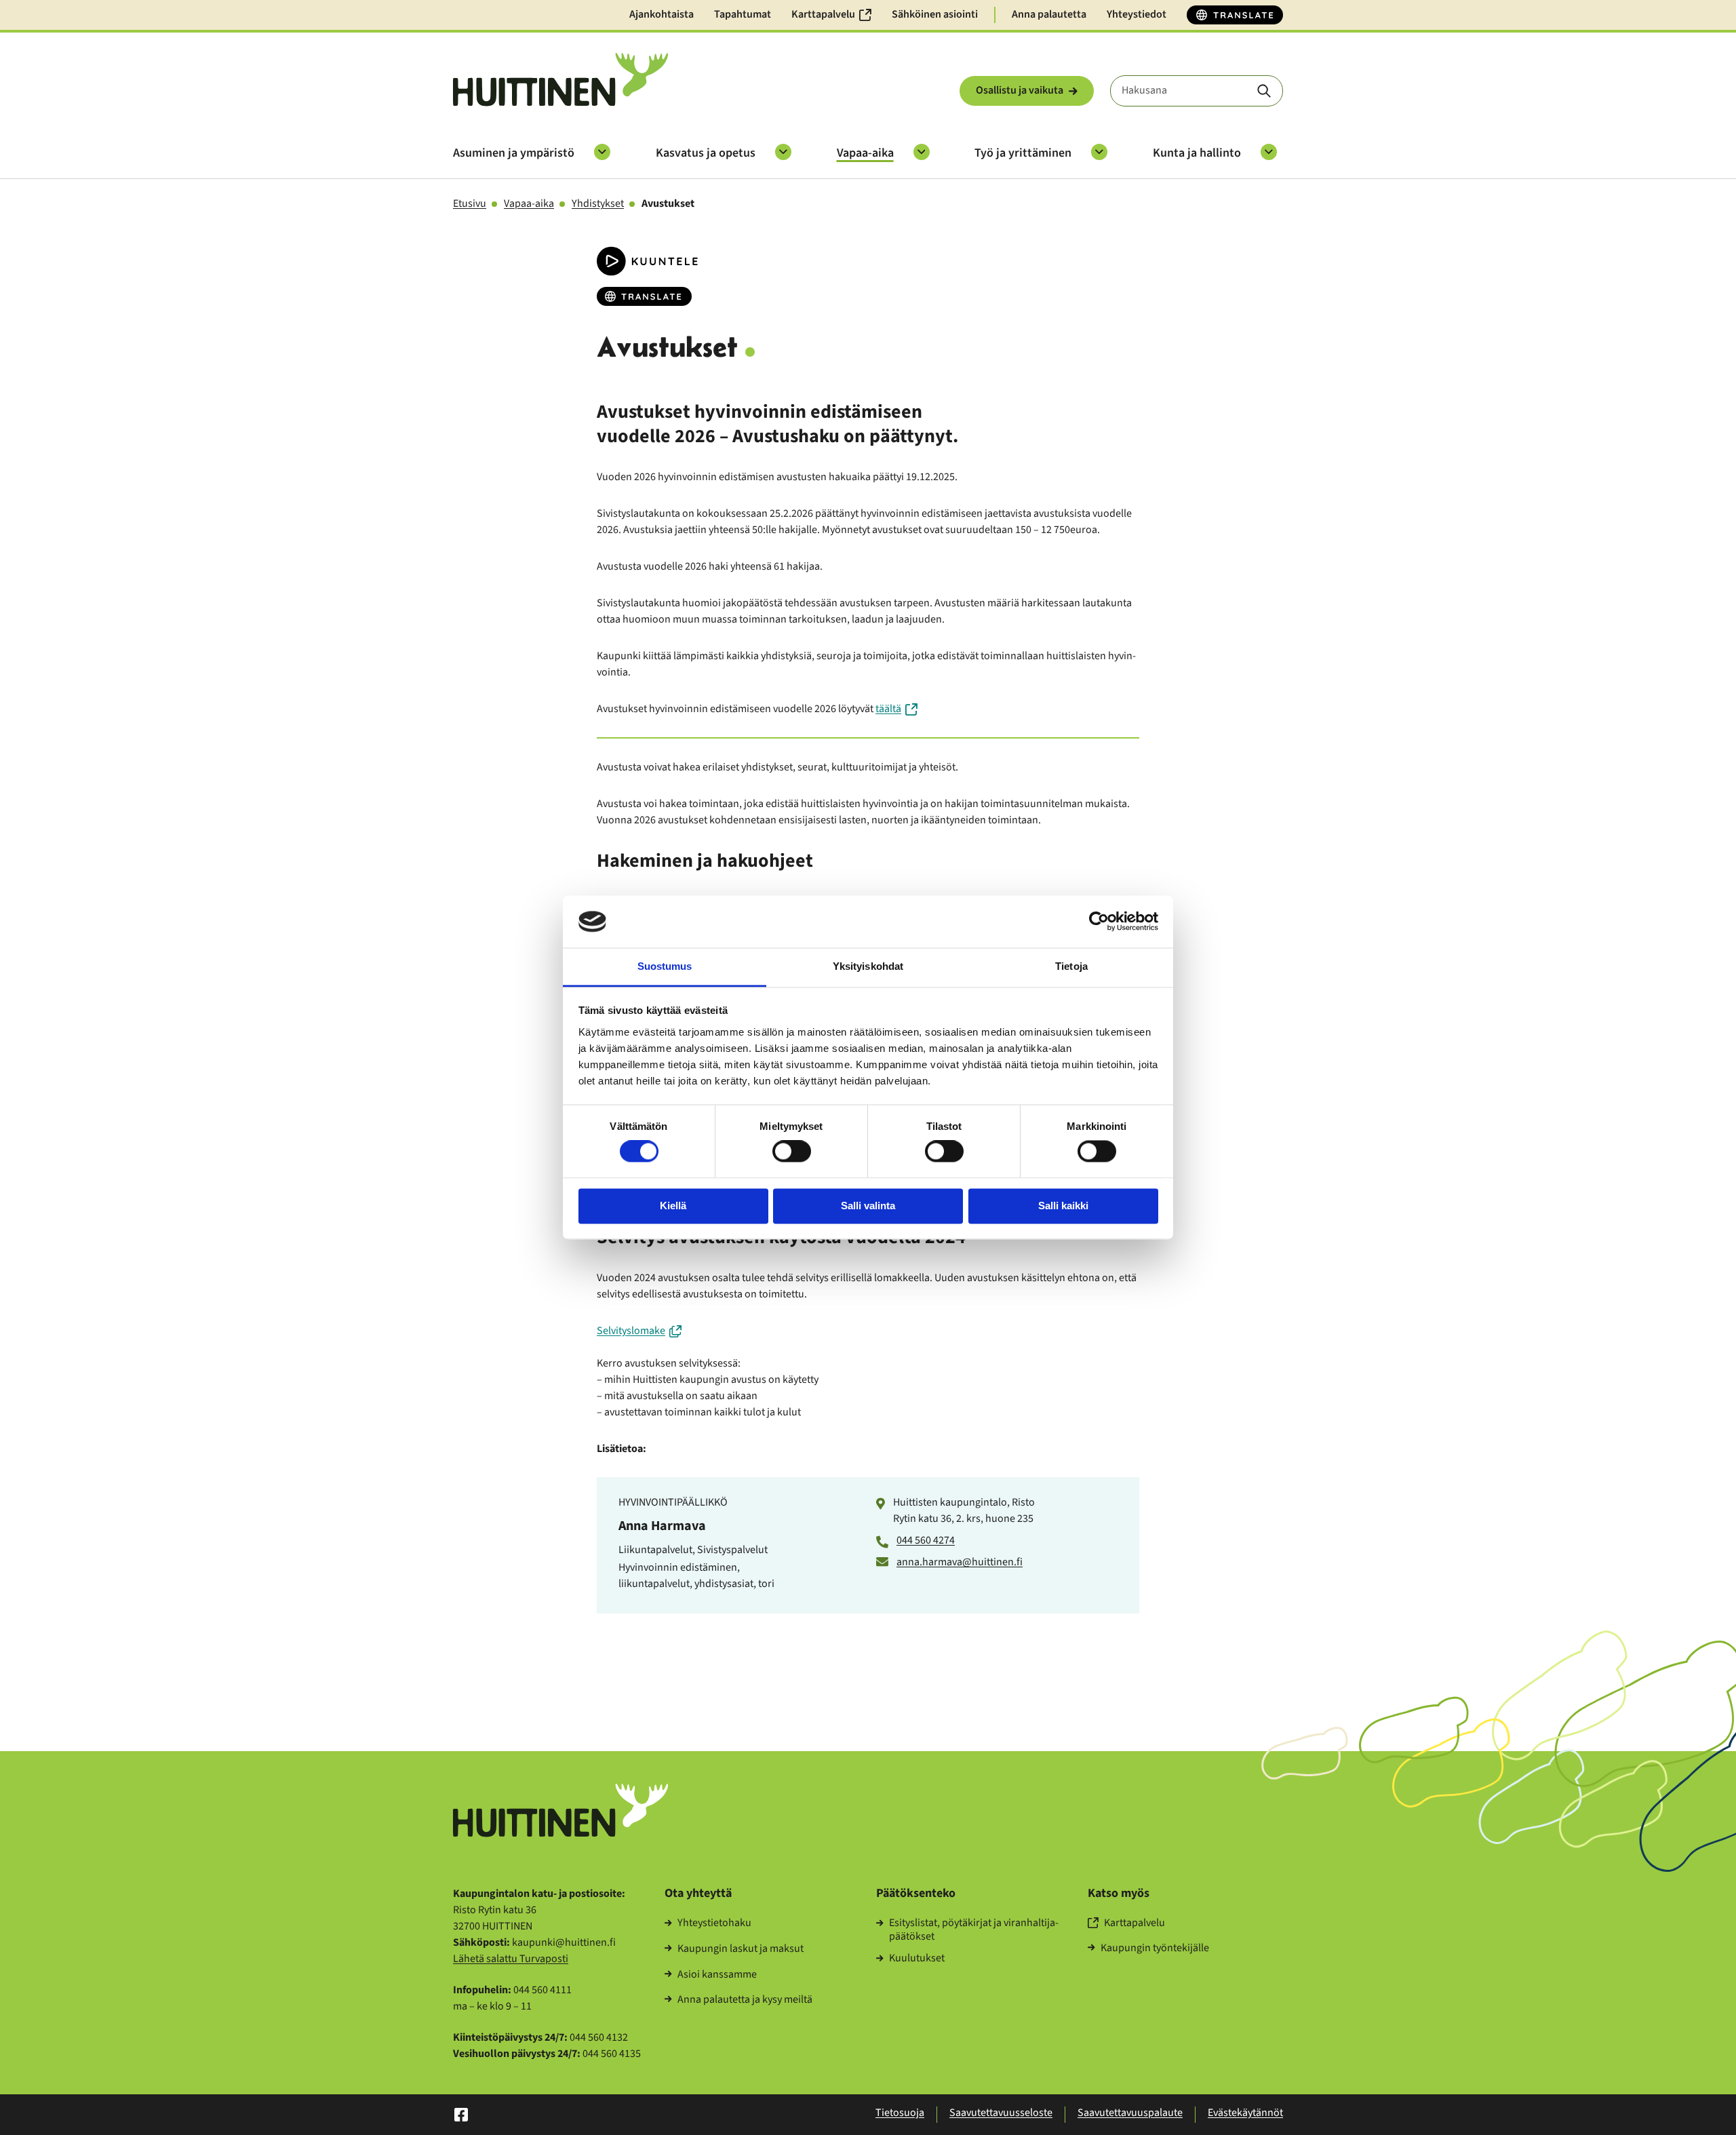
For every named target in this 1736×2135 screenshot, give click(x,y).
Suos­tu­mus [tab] (665, 966)
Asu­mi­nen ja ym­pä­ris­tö (514, 153)
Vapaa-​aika (865, 153)
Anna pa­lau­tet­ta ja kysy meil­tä (745, 2000)
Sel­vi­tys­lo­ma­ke (631, 1331)
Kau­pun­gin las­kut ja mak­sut (741, 1949)
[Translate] (1235, 15)
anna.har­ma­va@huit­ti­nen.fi (960, 1562)
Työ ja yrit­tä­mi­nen (1023, 153)
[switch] (792, 1152)
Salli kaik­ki (1063, 1206)
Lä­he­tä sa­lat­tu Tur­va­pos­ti (511, 1959)
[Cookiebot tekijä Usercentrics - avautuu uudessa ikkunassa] (1099, 922)
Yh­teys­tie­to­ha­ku (714, 1923)
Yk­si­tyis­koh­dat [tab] (868, 966)
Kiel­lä (673, 1206)
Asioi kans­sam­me (717, 1975)
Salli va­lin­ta (868, 1206)
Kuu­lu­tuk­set (917, 1959)
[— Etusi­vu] (560, 80)
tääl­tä (888, 709)
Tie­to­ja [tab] (1071, 966)
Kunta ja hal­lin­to (1197, 153)
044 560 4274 (926, 1540)
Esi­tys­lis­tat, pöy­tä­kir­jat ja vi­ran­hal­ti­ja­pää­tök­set (974, 1930)
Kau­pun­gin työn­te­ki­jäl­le (1155, 1948)
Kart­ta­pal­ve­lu (1135, 1923)
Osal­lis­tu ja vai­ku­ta (1020, 90)
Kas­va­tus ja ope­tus (706, 153)
